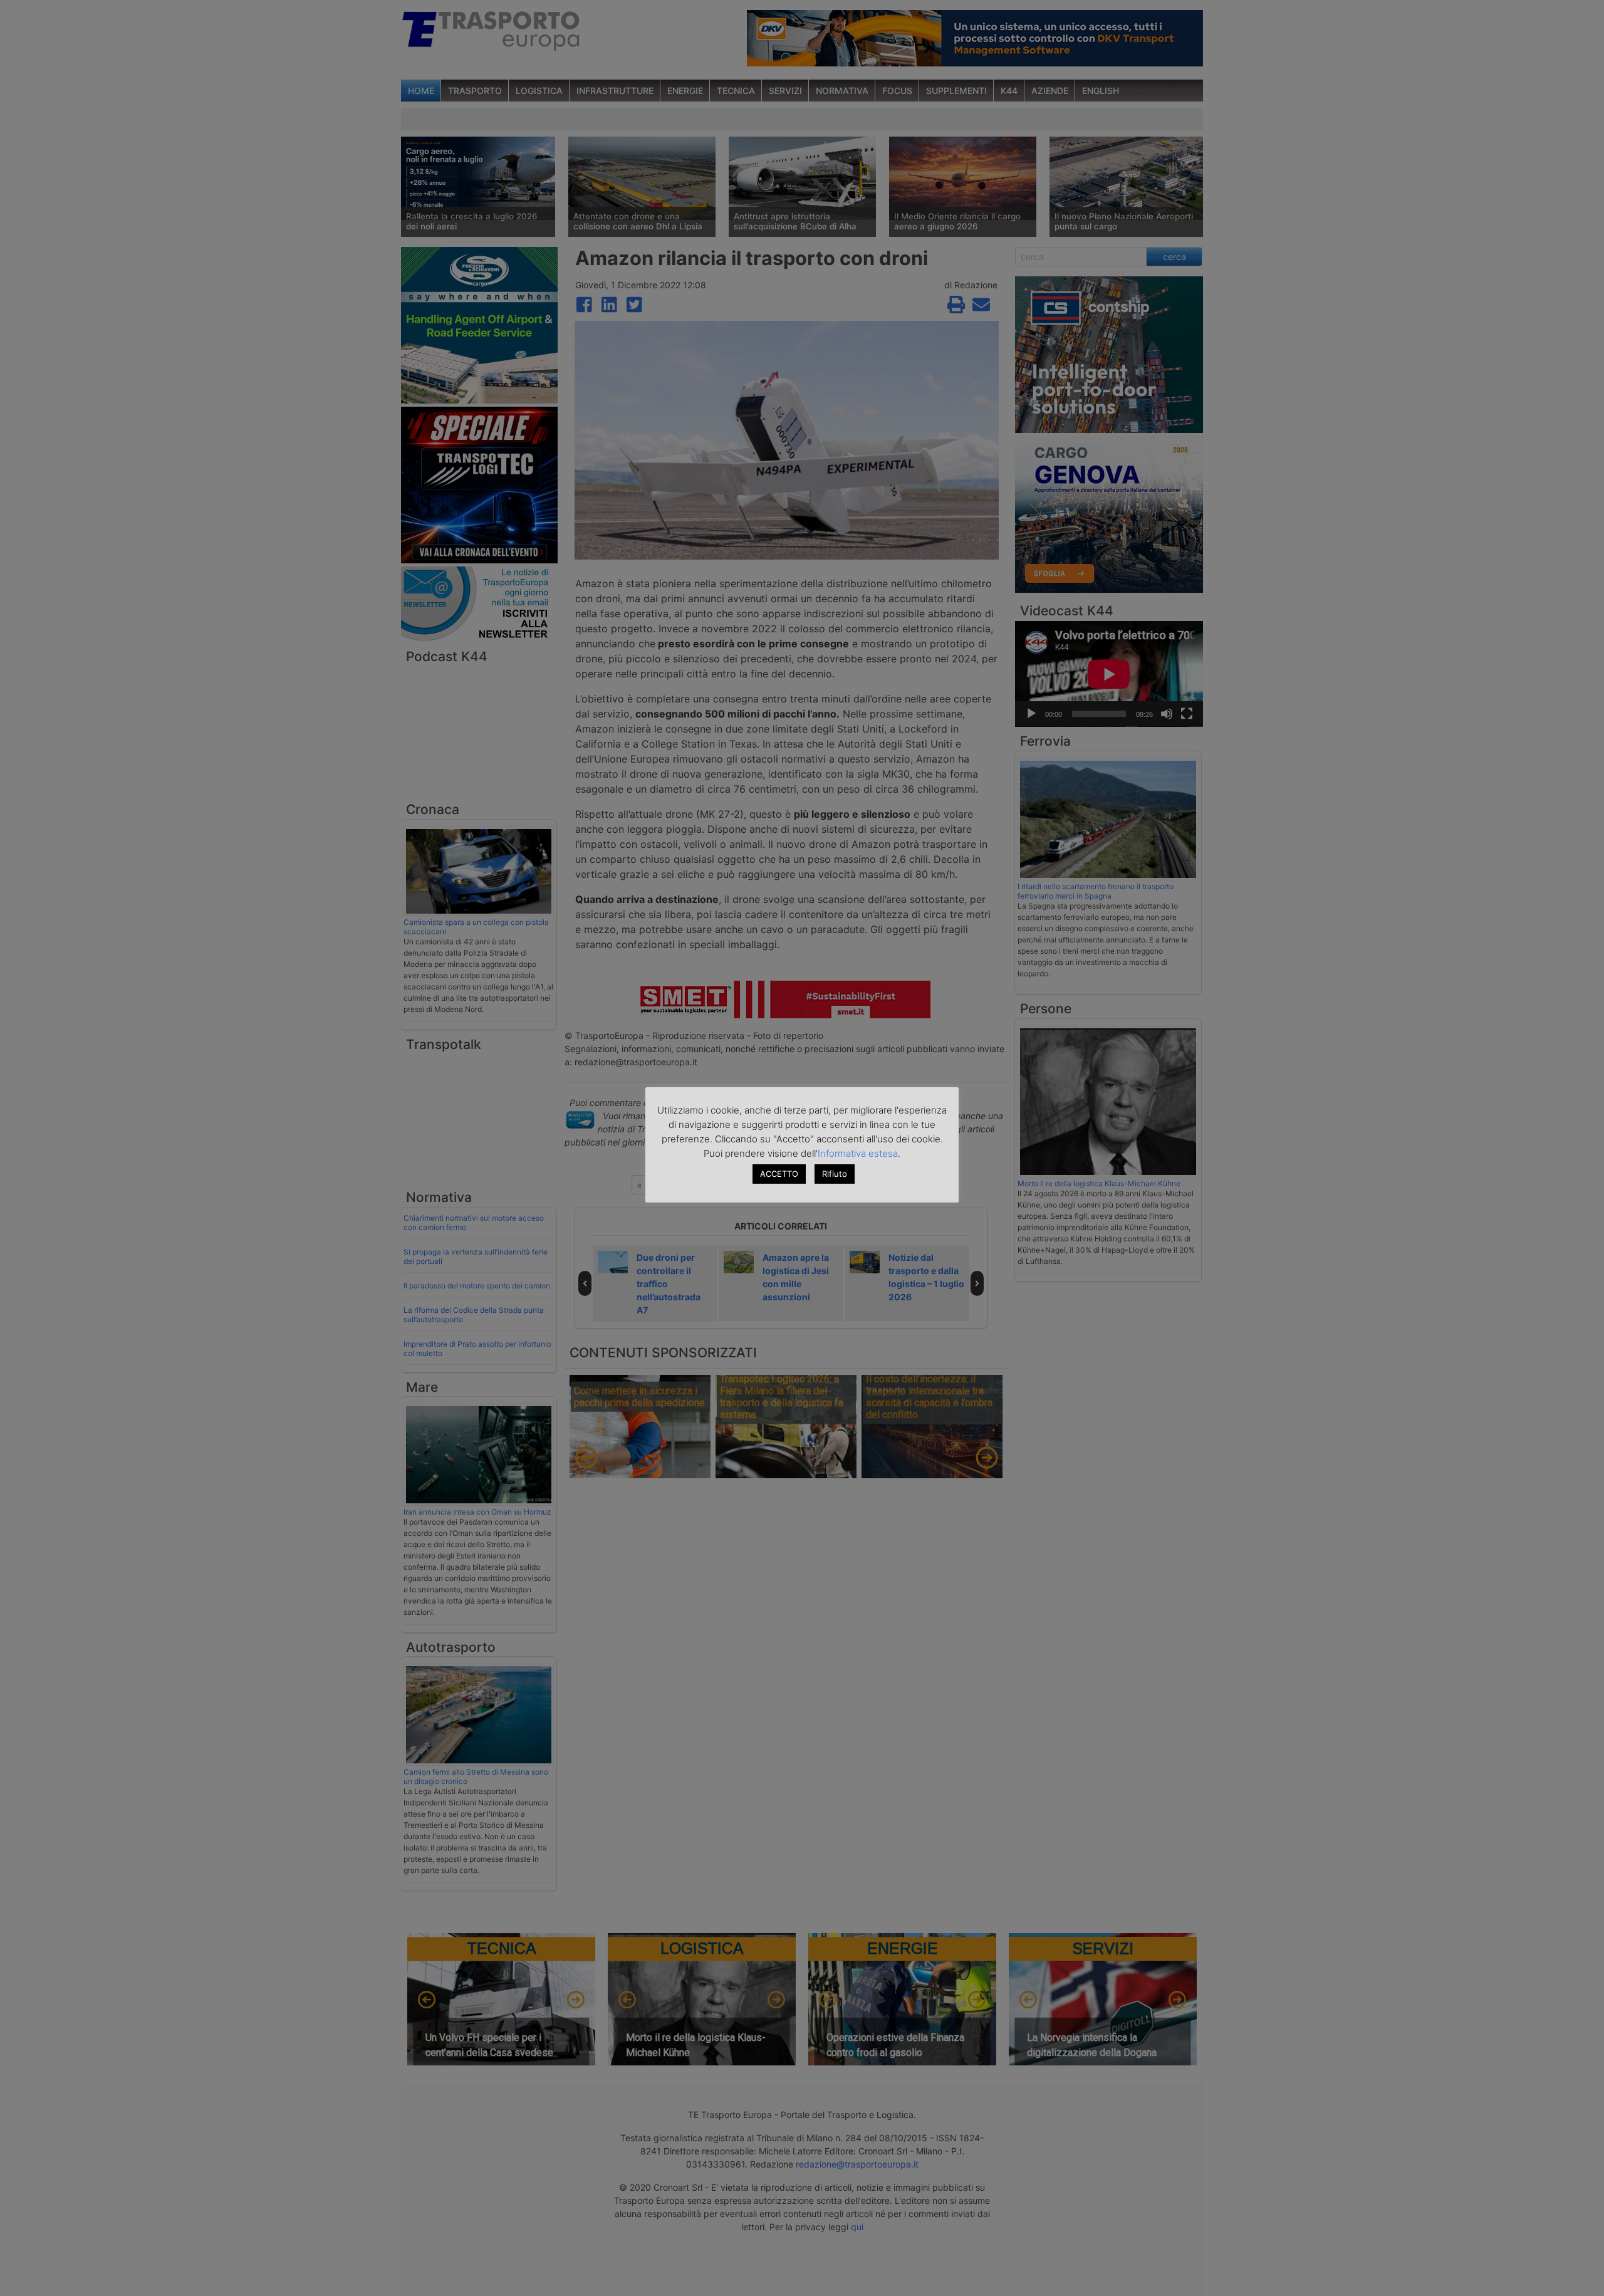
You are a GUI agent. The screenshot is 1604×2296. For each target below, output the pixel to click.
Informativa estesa (858, 1153)
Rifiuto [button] (835, 1174)
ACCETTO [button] (779, 1174)
